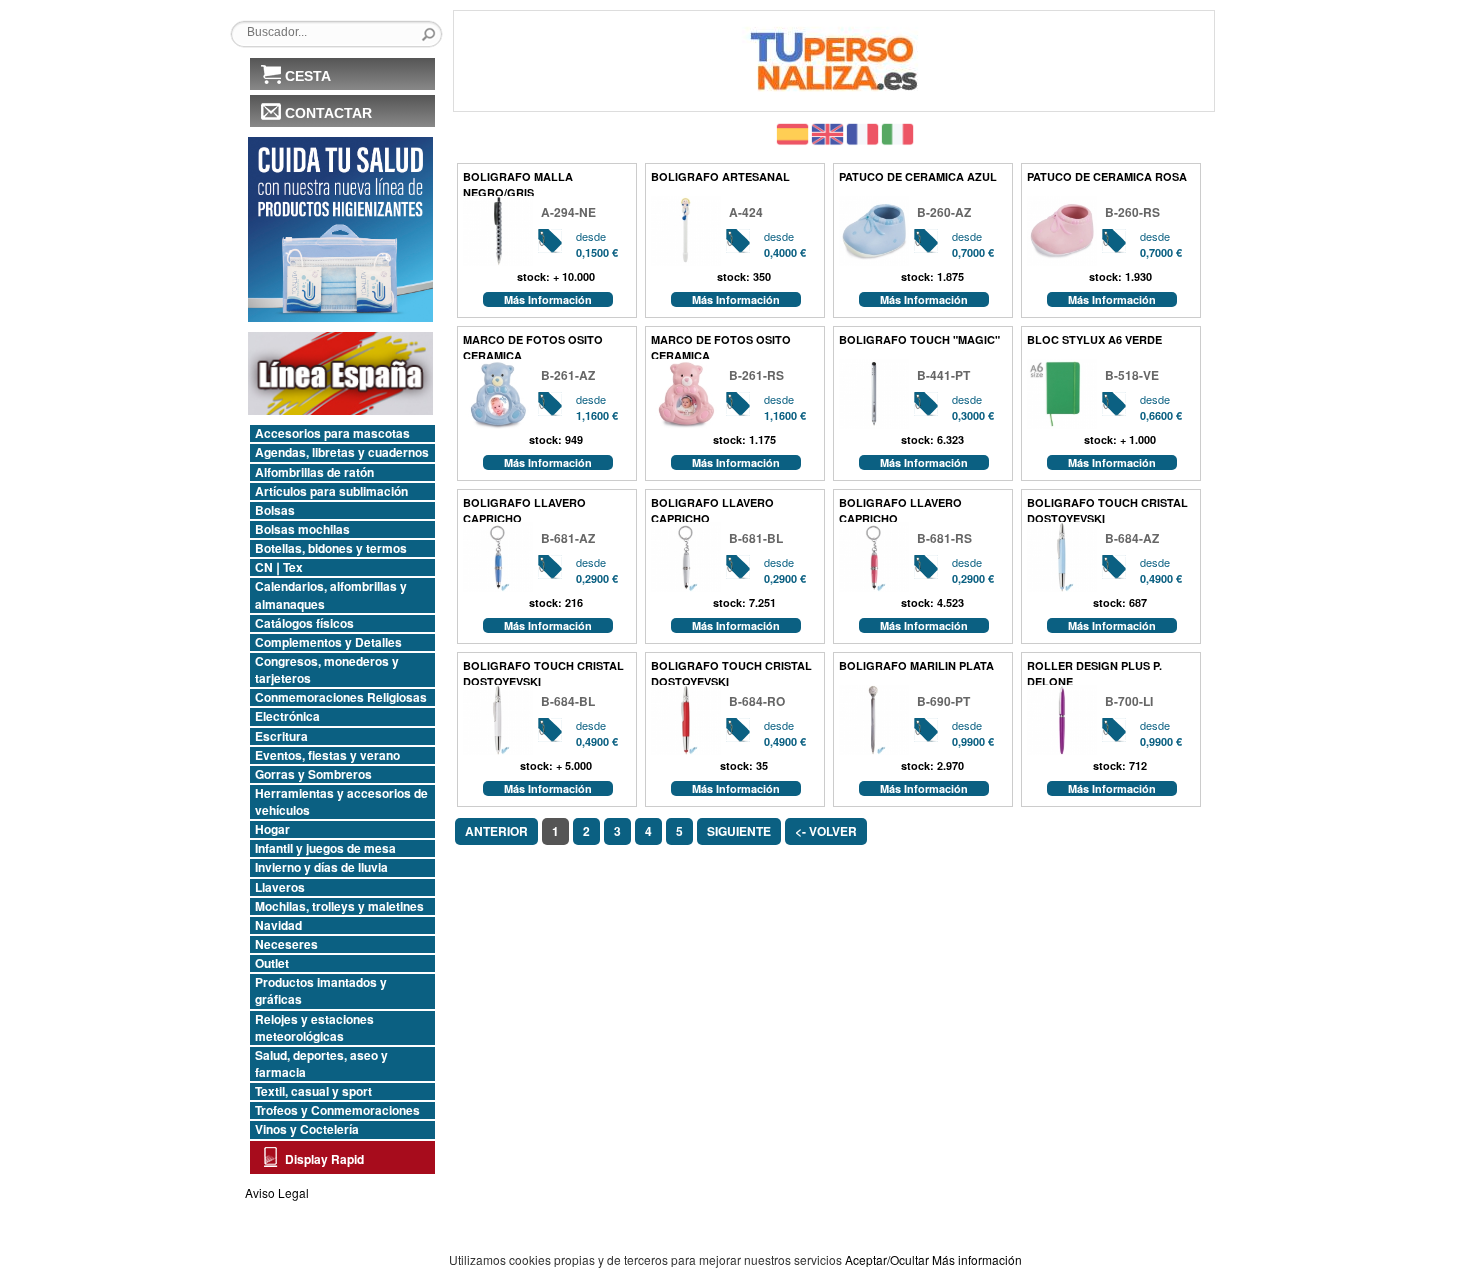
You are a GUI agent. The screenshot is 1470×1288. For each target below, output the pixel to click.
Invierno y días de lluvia (321, 867)
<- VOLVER (826, 831)
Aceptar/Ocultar (887, 1259)
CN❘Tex (279, 567)
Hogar (272, 829)
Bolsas (275, 510)
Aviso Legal (277, 1192)
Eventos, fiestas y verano (327, 755)
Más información (977, 1259)
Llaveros (280, 887)
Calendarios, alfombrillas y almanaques (331, 595)
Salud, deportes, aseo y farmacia (321, 1064)
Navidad (278, 925)
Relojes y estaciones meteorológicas (314, 1028)
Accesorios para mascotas (332, 433)
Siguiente (739, 831)
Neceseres (286, 944)
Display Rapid (324, 1159)
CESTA (308, 76)
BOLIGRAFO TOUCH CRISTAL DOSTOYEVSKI (1107, 508)
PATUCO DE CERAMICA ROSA (1107, 176)
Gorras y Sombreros (313, 774)
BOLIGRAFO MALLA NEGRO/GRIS (518, 182)
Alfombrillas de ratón (314, 472)
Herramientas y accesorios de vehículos (341, 802)
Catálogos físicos (304, 623)
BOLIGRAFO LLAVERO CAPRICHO (524, 508)
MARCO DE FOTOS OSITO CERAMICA (533, 345)
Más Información (548, 299)
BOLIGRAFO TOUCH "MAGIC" (919, 339)
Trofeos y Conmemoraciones (337, 1110)
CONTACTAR (328, 113)
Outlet (272, 963)
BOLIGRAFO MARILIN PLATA (916, 665)
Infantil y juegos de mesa (325, 848)
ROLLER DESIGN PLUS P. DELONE (1094, 671)
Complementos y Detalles (328, 642)
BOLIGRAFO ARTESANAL (720, 176)
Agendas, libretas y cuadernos (342, 452)
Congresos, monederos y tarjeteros (327, 670)
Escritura (281, 736)
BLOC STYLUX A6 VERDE (1094, 339)
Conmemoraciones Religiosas (341, 697)
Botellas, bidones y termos (331, 548)
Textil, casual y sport (313, 1091)
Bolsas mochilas (302, 529)
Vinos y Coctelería (307, 1129)
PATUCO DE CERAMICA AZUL (918, 176)
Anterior (496, 831)
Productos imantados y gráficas (321, 991)
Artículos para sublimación (331, 491)
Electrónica (287, 716)
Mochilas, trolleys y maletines (339, 906)
